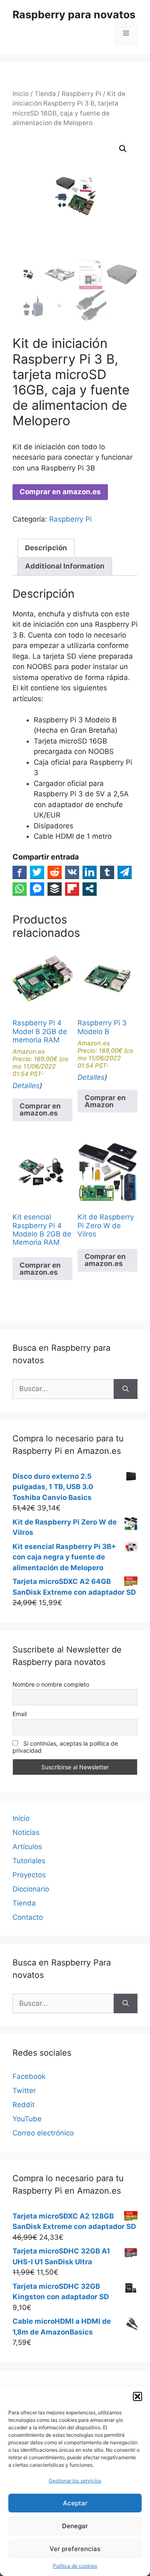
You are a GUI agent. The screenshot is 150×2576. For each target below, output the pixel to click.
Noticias (26, 1832)
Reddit (24, 2105)
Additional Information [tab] (65, 566)
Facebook (29, 2076)
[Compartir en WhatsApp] (20, 889)
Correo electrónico (43, 2133)
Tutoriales (29, 1861)
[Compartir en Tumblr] (107, 872)
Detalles (26, 1086)
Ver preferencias (75, 2549)
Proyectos (29, 1875)
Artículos (27, 1847)
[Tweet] (37, 872)
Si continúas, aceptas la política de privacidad (65, 1747)
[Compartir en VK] (72, 872)
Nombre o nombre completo (51, 1684)
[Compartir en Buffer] (55, 889)
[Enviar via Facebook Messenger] (37, 889)
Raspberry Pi (81, 94)
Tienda (45, 94)
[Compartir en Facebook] (20, 872)
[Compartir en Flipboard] (72, 889)
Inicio (21, 94)
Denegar (75, 2526)
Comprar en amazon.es (60, 492)
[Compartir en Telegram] (125, 872)
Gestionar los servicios (75, 2481)
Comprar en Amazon (105, 1101)
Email (20, 1714)
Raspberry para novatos (74, 15)
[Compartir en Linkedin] (90, 872)
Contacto (28, 1917)
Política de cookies (75, 2566)
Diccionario (31, 1889)
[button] (137, 2396)
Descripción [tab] (46, 548)
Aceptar (75, 2503)
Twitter (24, 2091)
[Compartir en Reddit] (55, 872)
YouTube (27, 2119)
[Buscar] (126, 1389)
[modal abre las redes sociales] (90, 889)
